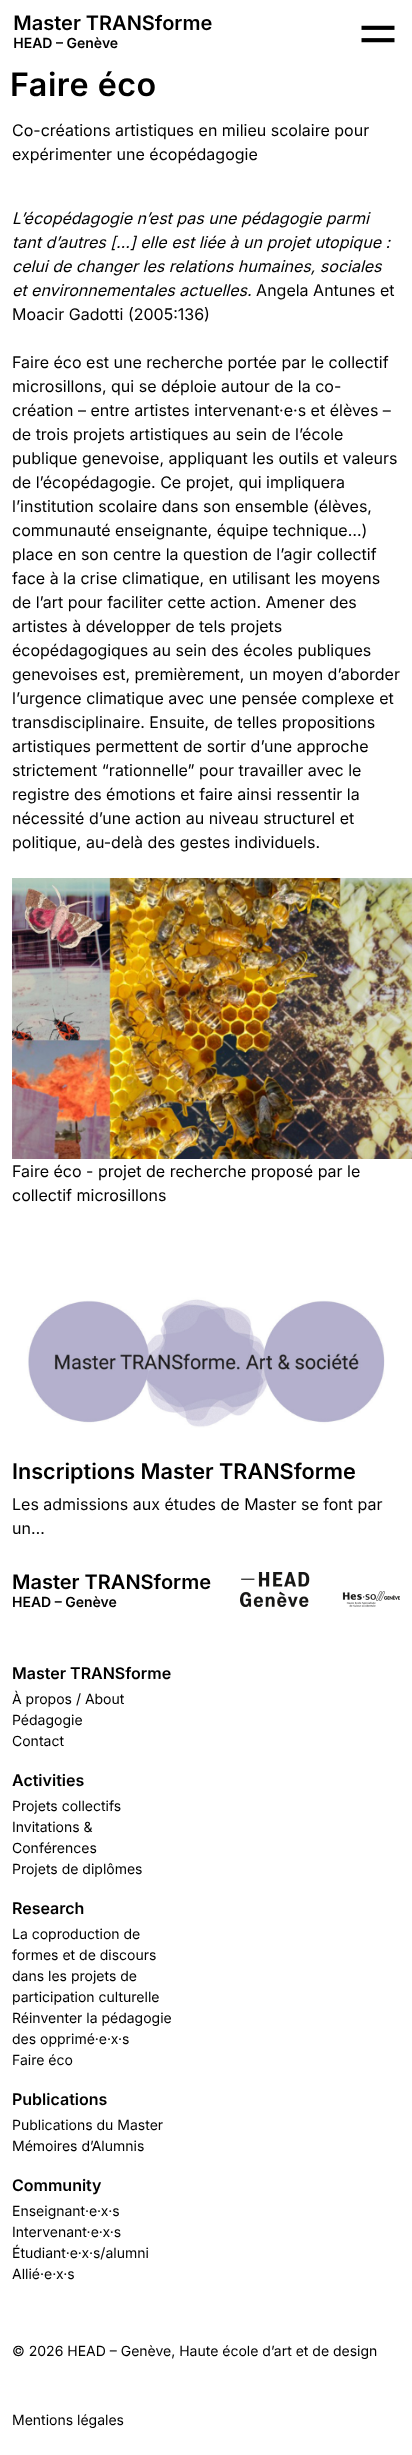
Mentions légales (68, 2420)
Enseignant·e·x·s (66, 2211)
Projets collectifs (66, 1806)
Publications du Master (87, 2125)
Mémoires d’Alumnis (78, 2146)
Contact (38, 1741)
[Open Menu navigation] (378, 34)
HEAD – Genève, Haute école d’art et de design (222, 2351)
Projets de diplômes (77, 1869)
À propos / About (68, 1699)
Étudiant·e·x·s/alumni (80, 2253)
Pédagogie (47, 1720)
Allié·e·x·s (43, 2274)
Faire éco (42, 2060)
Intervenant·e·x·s (66, 2232)
